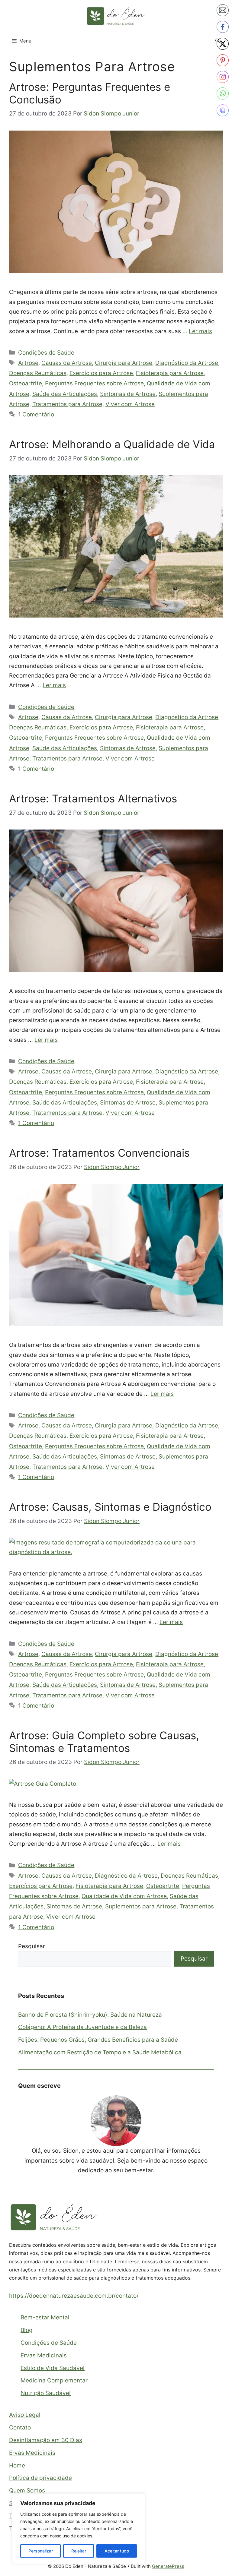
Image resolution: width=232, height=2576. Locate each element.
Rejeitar (79, 2551)
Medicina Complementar (54, 2380)
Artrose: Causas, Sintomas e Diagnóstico (110, 1507)
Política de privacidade (40, 2478)
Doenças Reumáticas (38, 373)
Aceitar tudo (117, 2551)
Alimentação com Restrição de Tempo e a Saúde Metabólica (100, 2052)
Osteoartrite (26, 383)
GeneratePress (168, 2566)
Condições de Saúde (46, 353)
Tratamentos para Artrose (67, 404)
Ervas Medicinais (44, 2355)
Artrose (28, 363)
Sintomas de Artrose (128, 394)
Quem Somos (27, 2491)
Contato (20, 2427)
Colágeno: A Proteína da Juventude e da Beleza (82, 2027)
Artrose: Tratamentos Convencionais (99, 1153)
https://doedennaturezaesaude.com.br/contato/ (74, 2296)
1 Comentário (36, 414)
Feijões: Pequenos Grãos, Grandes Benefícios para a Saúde (98, 2040)
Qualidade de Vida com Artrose (124, 1896)
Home (17, 2465)
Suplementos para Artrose (141, 1906)
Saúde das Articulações (65, 394)
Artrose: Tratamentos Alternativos (93, 798)
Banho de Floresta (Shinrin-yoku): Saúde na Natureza (90, 2015)
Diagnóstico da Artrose (187, 363)
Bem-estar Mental (45, 2317)
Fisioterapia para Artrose (170, 373)
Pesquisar (32, 1946)
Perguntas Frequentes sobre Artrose (94, 383)
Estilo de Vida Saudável (53, 2368)
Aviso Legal (25, 2415)
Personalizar (41, 2551)
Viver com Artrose (130, 404)
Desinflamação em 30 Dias (46, 2440)
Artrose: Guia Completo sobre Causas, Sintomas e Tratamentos (104, 1742)
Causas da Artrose (67, 363)
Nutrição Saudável (46, 2393)
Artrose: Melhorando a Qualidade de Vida (112, 444)
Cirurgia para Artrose (124, 363)
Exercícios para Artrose (101, 373)
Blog (27, 2330)
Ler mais (200, 331)
